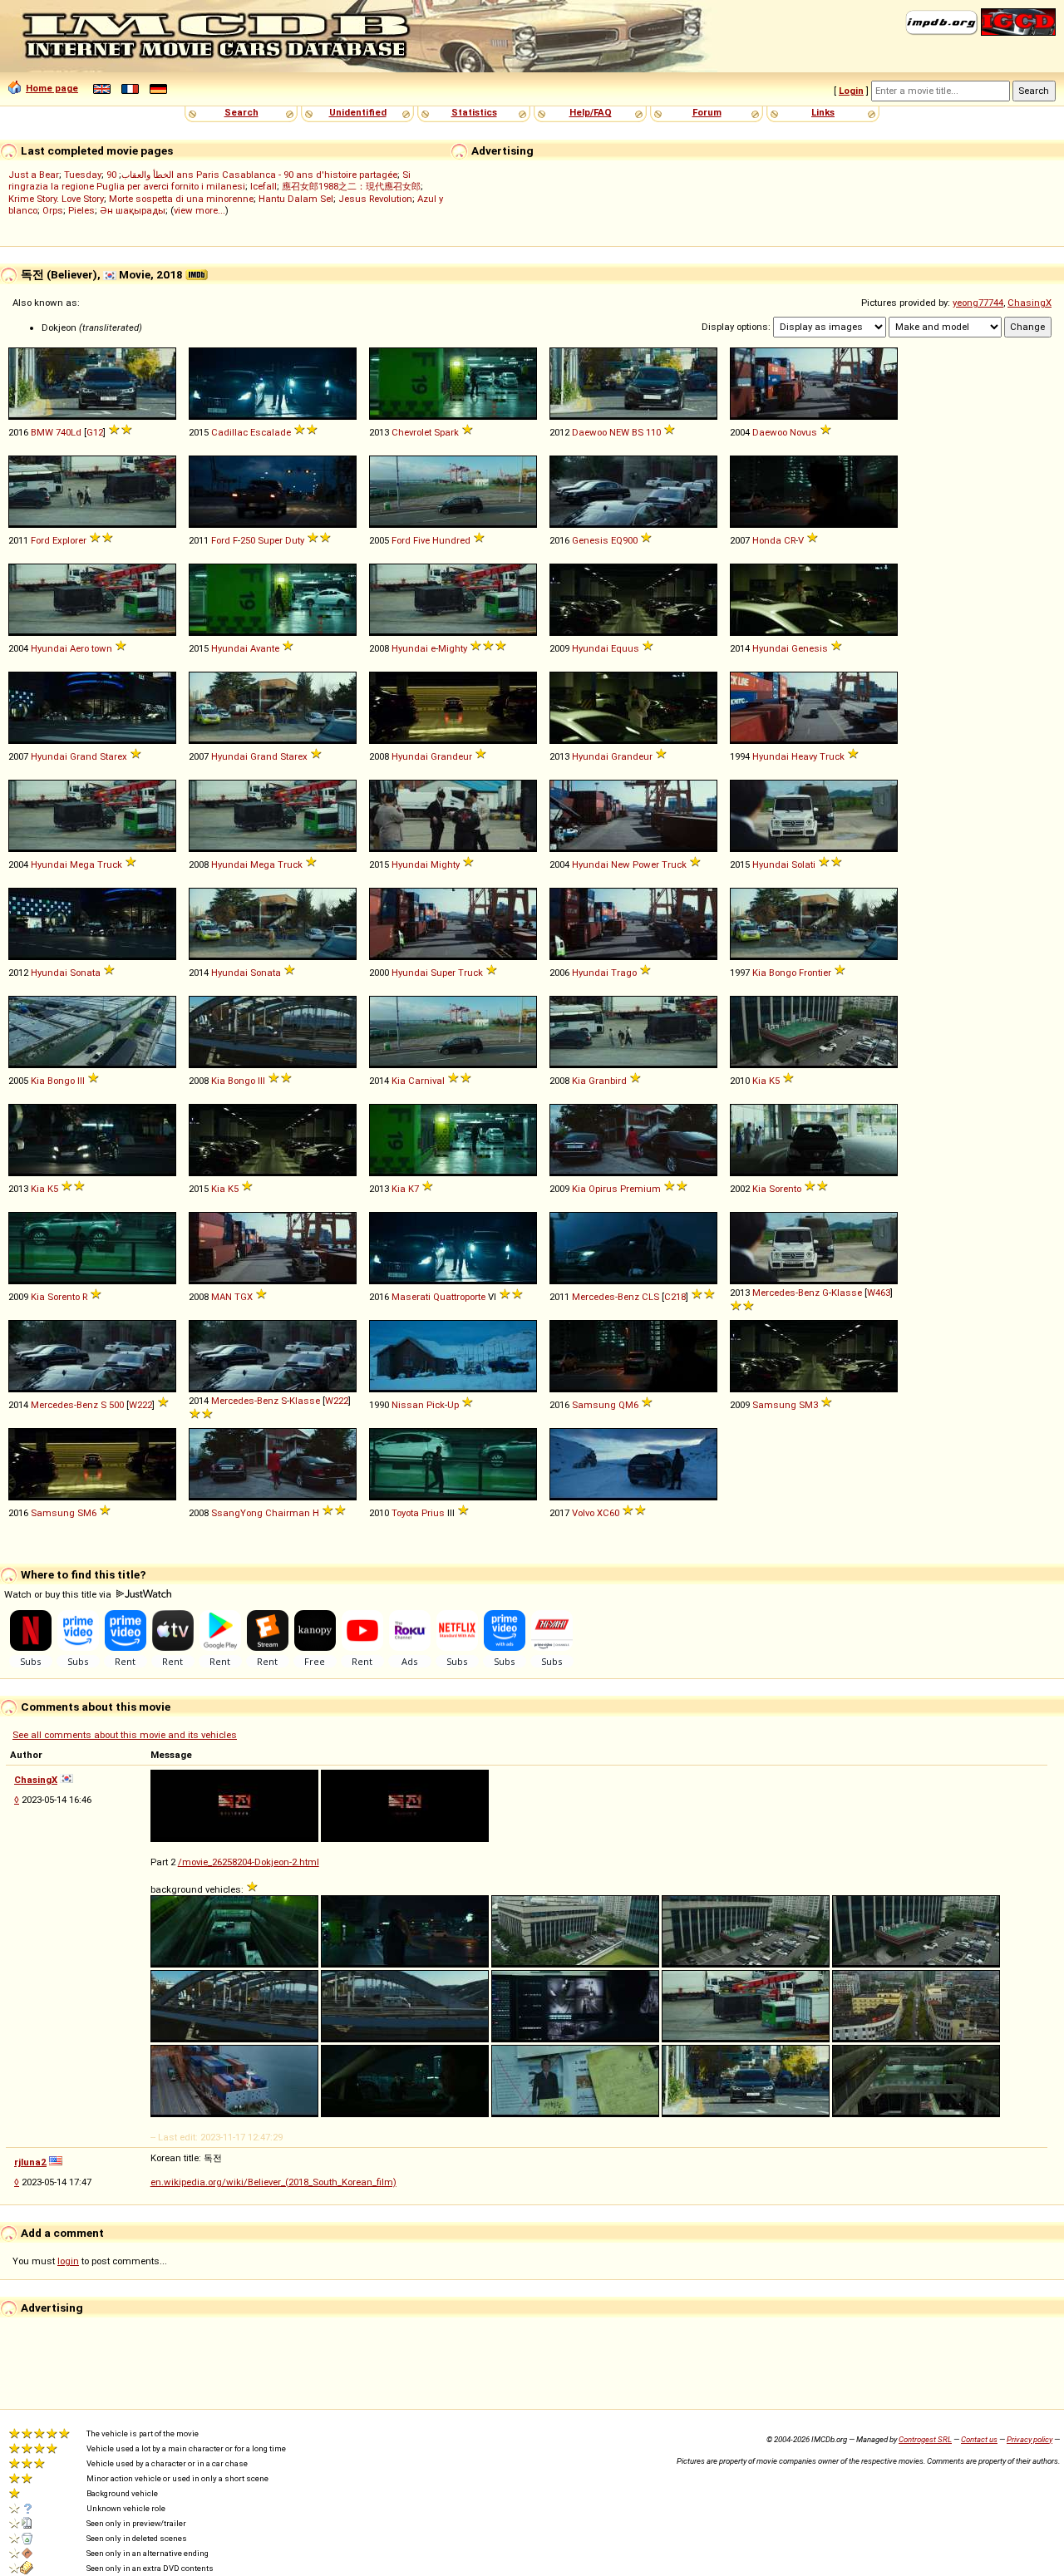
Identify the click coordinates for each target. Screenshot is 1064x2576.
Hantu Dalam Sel (296, 199)
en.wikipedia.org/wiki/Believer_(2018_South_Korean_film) (273, 2182)
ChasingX (1030, 303)
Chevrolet (411, 432)
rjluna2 (30, 2162)
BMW (42, 432)
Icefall (264, 186)
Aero (79, 648)
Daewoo (589, 432)
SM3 (808, 1405)
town (102, 648)
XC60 (608, 1513)
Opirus (603, 1189)
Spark (446, 432)
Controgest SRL (925, 2439)
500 (116, 1405)
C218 (675, 1297)
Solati (803, 864)
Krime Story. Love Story (56, 199)
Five (421, 540)
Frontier (815, 973)
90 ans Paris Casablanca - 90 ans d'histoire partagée (252, 175)
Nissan (408, 1405)
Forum (707, 112)
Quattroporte (459, 1297)
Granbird (608, 1081)
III (81, 1081)
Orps (53, 210)
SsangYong (237, 1513)
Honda (767, 540)
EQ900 (624, 540)
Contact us (979, 2439)
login (68, 2261)
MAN (222, 1297)
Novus (803, 432)
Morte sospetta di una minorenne (181, 199)
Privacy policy (1030, 2439)
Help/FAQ (591, 112)
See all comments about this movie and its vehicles (125, 1735)
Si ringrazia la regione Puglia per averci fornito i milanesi (209, 180)
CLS (650, 1297)
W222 (140, 1405)
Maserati (411, 1297)
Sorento (785, 1189)
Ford (40, 540)
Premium (640, 1189)
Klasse (847, 1293)
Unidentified (358, 112)
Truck (832, 756)
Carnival (426, 1081)
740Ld (69, 432)
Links (823, 112)
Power (646, 864)
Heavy (804, 756)
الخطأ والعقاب (148, 175)
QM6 (628, 1405)
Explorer (69, 540)
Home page (52, 88)
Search (241, 112)
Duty (295, 540)
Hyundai (49, 648)
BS (638, 432)
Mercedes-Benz (606, 1297)
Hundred (451, 540)
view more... (199, 210)
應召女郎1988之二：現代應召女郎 (351, 186)
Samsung (594, 1405)
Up (453, 1405)
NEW (619, 432)
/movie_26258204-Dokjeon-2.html (249, 1862)
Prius (433, 1513)
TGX (244, 1297)
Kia (759, 973)
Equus (625, 648)
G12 (95, 432)
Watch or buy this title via (59, 1594)
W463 (879, 1293)
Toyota (405, 1513)
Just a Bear (34, 175)
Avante (265, 648)
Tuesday (83, 175)
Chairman (288, 1513)
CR (790, 540)
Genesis (590, 540)
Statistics (474, 112)
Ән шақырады (133, 210)
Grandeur (451, 756)
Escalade (271, 432)
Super (270, 540)
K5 (774, 1081)
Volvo (583, 1513)
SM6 (87, 1513)
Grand (84, 756)
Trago (624, 973)
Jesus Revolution (375, 199)
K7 (414, 1189)
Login (851, 91)
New (621, 864)
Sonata (85, 973)
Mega (82, 864)
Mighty (453, 648)
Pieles (81, 210)
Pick (436, 1405)
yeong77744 (978, 303)
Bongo (783, 973)
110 (653, 432)
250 (248, 540)
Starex (113, 756)
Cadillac (229, 432)
